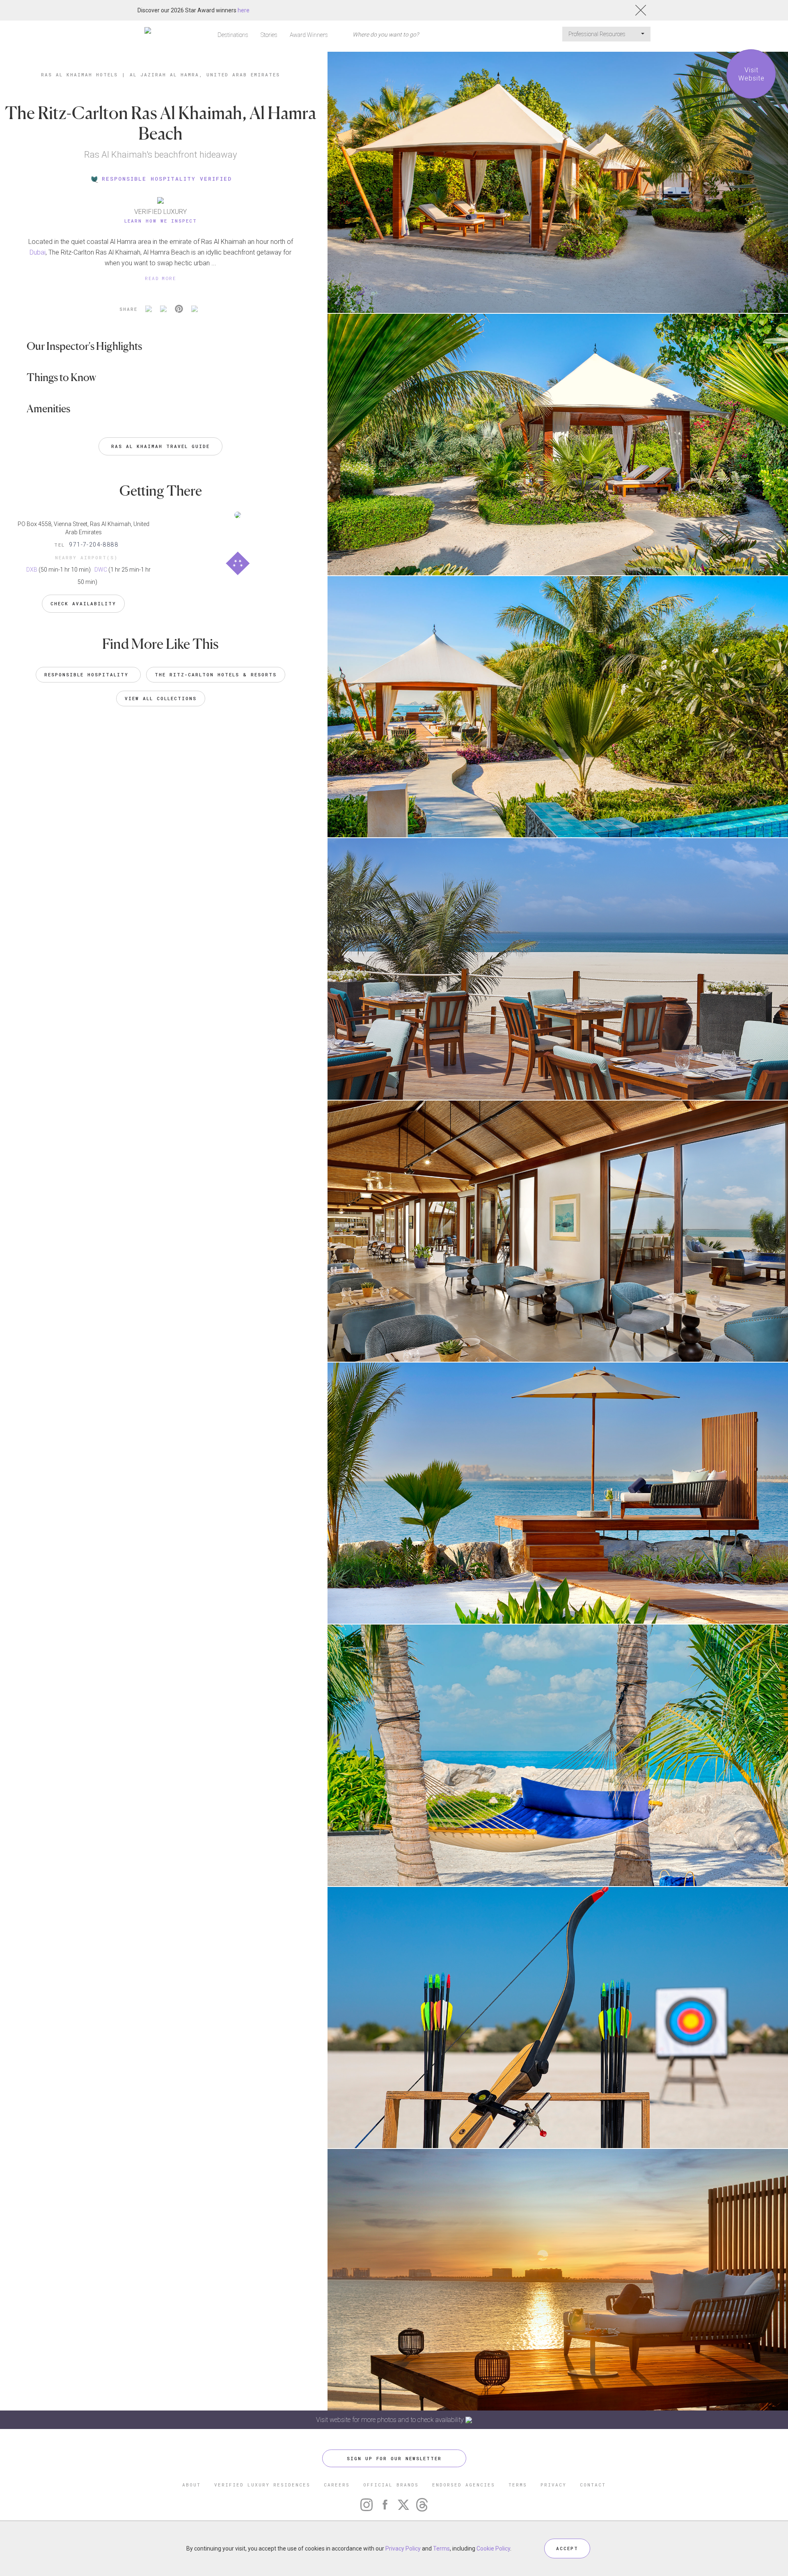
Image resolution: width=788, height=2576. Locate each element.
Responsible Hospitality (88, 674)
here (244, 10)
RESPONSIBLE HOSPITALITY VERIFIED (167, 179)
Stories (269, 35)
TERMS (518, 2485)
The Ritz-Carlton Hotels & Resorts (216, 674)
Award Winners (309, 35)
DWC (101, 570)
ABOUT (191, 2485)
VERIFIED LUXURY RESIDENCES (262, 2485)
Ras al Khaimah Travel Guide (160, 446)
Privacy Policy (403, 2548)
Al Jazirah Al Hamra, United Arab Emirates (205, 75)
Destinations (233, 35)
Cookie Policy (493, 2548)
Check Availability (83, 603)
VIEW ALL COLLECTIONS (161, 698)
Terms (441, 2548)
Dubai (38, 252)
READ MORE (160, 278)
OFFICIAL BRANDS (391, 2485)
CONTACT (593, 2485)
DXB (32, 570)
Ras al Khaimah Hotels (79, 75)
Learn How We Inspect (161, 221)
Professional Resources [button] (598, 34)
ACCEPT (567, 2548)
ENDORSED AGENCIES (464, 2485)
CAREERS (337, 2485)
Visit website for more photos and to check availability (391, 2420)
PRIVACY (553, 2485)
